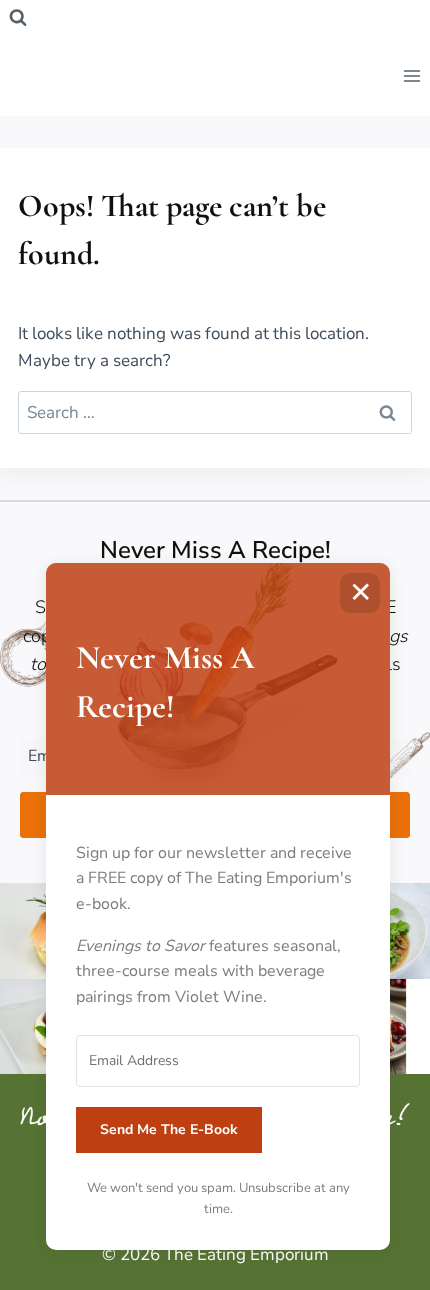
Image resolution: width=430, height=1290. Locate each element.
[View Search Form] (18, 18)
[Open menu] (411, 75)
